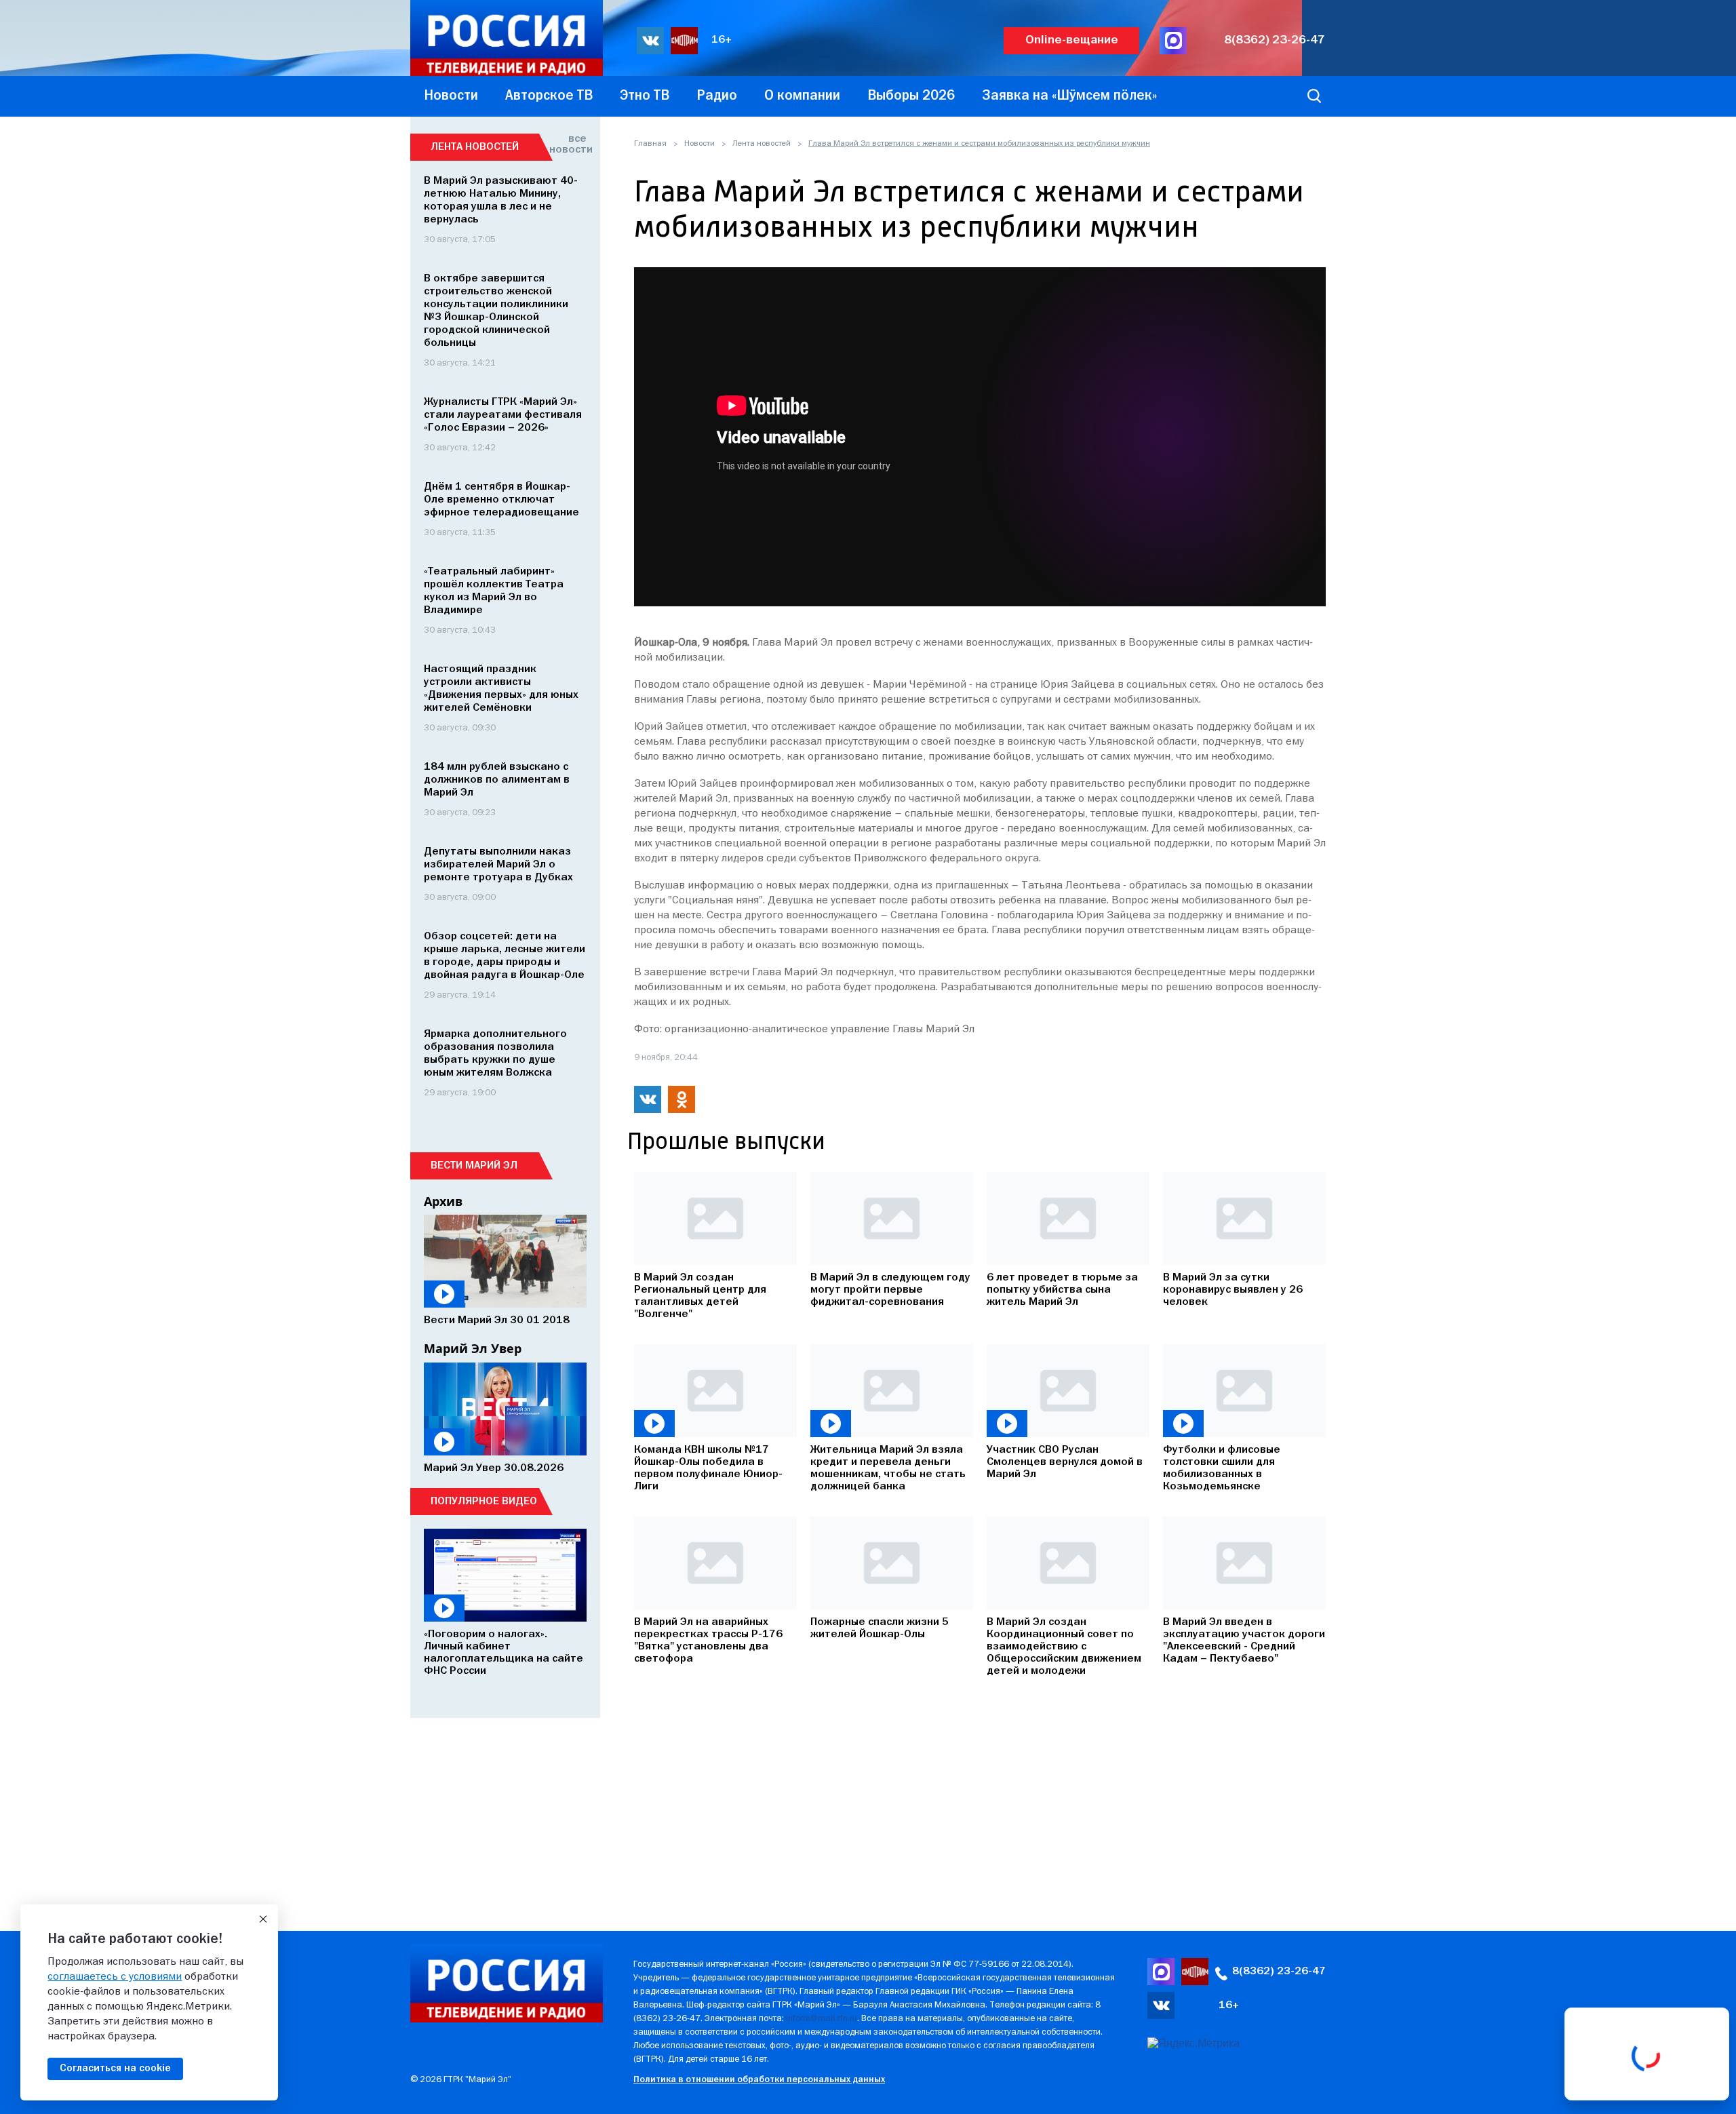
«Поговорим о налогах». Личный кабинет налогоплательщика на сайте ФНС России (504, 1653)
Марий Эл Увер (473, 1348)
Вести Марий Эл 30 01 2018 (497, 1320)
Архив (443, 1201)
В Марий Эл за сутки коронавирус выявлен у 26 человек (1233, 1290)
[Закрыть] (263, 1919)
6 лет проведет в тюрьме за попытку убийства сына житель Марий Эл (1062, 1290)
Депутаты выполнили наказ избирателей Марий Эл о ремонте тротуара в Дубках (498, 865)
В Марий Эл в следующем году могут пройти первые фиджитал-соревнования (890, 1290)
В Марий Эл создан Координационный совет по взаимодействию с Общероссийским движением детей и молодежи (1064, 1647)
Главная (650, 144)
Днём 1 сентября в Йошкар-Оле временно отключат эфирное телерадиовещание (501, 500)
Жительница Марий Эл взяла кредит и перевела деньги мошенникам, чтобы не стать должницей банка (888, 1468)
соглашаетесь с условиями (115, 1977)
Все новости (568, 144)
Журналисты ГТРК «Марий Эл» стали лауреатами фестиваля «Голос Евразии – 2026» (503, 415)
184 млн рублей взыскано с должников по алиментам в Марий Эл (497, 780)
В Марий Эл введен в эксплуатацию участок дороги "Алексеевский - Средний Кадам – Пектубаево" (1244, 1641)
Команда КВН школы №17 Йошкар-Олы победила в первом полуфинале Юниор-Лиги (708, 1468)
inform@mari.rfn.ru (822, 2019)
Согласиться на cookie (115, 2069)
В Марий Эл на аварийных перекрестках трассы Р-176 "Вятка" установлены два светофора (708, 1641)
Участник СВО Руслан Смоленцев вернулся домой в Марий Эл (1065, 1462)
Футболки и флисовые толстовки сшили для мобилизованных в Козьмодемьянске (1222, 1468)
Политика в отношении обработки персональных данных (759, 2080)
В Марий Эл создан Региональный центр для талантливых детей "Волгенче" (700, 1296)
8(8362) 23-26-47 (1275, 40)
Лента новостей (762, 144)
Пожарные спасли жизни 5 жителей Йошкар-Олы (880, 1628)
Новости (699, 144)
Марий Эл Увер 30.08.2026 (494, 1468)
